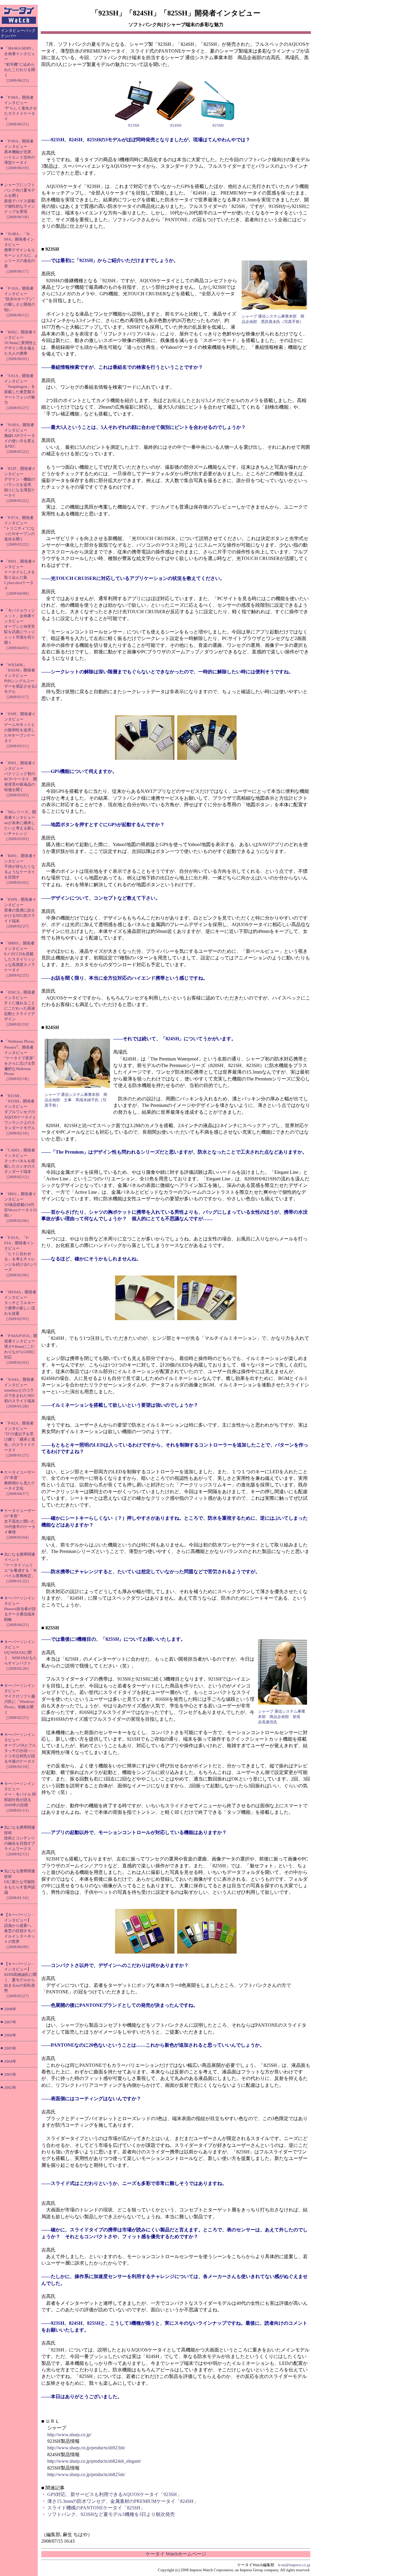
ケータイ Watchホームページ (176, 2554)
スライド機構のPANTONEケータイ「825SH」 (96, 2508)
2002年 (10, 2088)
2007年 (10, 2022)
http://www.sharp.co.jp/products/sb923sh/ (86, 2448)
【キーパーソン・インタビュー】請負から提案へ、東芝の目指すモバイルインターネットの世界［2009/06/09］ (20, 1931)
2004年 (10, 2061)
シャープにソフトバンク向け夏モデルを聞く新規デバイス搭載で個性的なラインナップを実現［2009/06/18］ (20, 201)
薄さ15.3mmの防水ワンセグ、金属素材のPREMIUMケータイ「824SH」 (123, 2501)
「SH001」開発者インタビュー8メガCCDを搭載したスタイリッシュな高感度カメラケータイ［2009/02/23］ (20, 959)
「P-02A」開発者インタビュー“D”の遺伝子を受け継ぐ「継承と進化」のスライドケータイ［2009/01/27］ (20, 1439)
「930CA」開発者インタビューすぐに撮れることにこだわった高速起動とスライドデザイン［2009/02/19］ (20, 1008)
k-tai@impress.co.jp (294, 2565)
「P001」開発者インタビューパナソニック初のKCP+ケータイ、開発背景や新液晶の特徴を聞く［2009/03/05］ (21, 779)
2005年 (10, 2048)
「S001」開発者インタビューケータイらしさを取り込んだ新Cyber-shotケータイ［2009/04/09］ (20, 577)
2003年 (10, 2074)
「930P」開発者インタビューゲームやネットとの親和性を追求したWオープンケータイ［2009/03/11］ (20, 730)
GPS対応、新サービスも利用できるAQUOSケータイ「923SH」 (114, 2494)
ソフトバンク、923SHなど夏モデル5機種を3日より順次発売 (111, 2514)
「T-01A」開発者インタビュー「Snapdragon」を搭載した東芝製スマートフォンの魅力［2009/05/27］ (20, 392)
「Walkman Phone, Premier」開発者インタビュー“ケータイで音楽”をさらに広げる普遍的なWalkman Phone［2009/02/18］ (20, 1060)
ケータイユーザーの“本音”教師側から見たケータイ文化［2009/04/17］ (20, 1483)
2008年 (10, 2009)
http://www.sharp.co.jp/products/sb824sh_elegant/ (94, 2461)
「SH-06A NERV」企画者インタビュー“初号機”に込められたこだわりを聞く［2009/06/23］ (20, 64)
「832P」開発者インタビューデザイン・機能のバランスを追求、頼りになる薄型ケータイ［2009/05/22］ (20, 485)
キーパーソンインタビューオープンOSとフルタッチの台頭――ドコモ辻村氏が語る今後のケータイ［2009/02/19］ (20, 1751)
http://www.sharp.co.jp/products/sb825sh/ (86, 2474)
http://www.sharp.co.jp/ (69, 2435)
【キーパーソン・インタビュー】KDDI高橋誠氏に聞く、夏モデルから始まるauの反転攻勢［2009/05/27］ (20, 1980)
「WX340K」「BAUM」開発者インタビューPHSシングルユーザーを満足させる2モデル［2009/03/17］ (21, 681)
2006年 (10, 2035)
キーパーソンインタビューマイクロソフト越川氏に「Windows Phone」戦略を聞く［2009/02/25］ (20, 1702)
